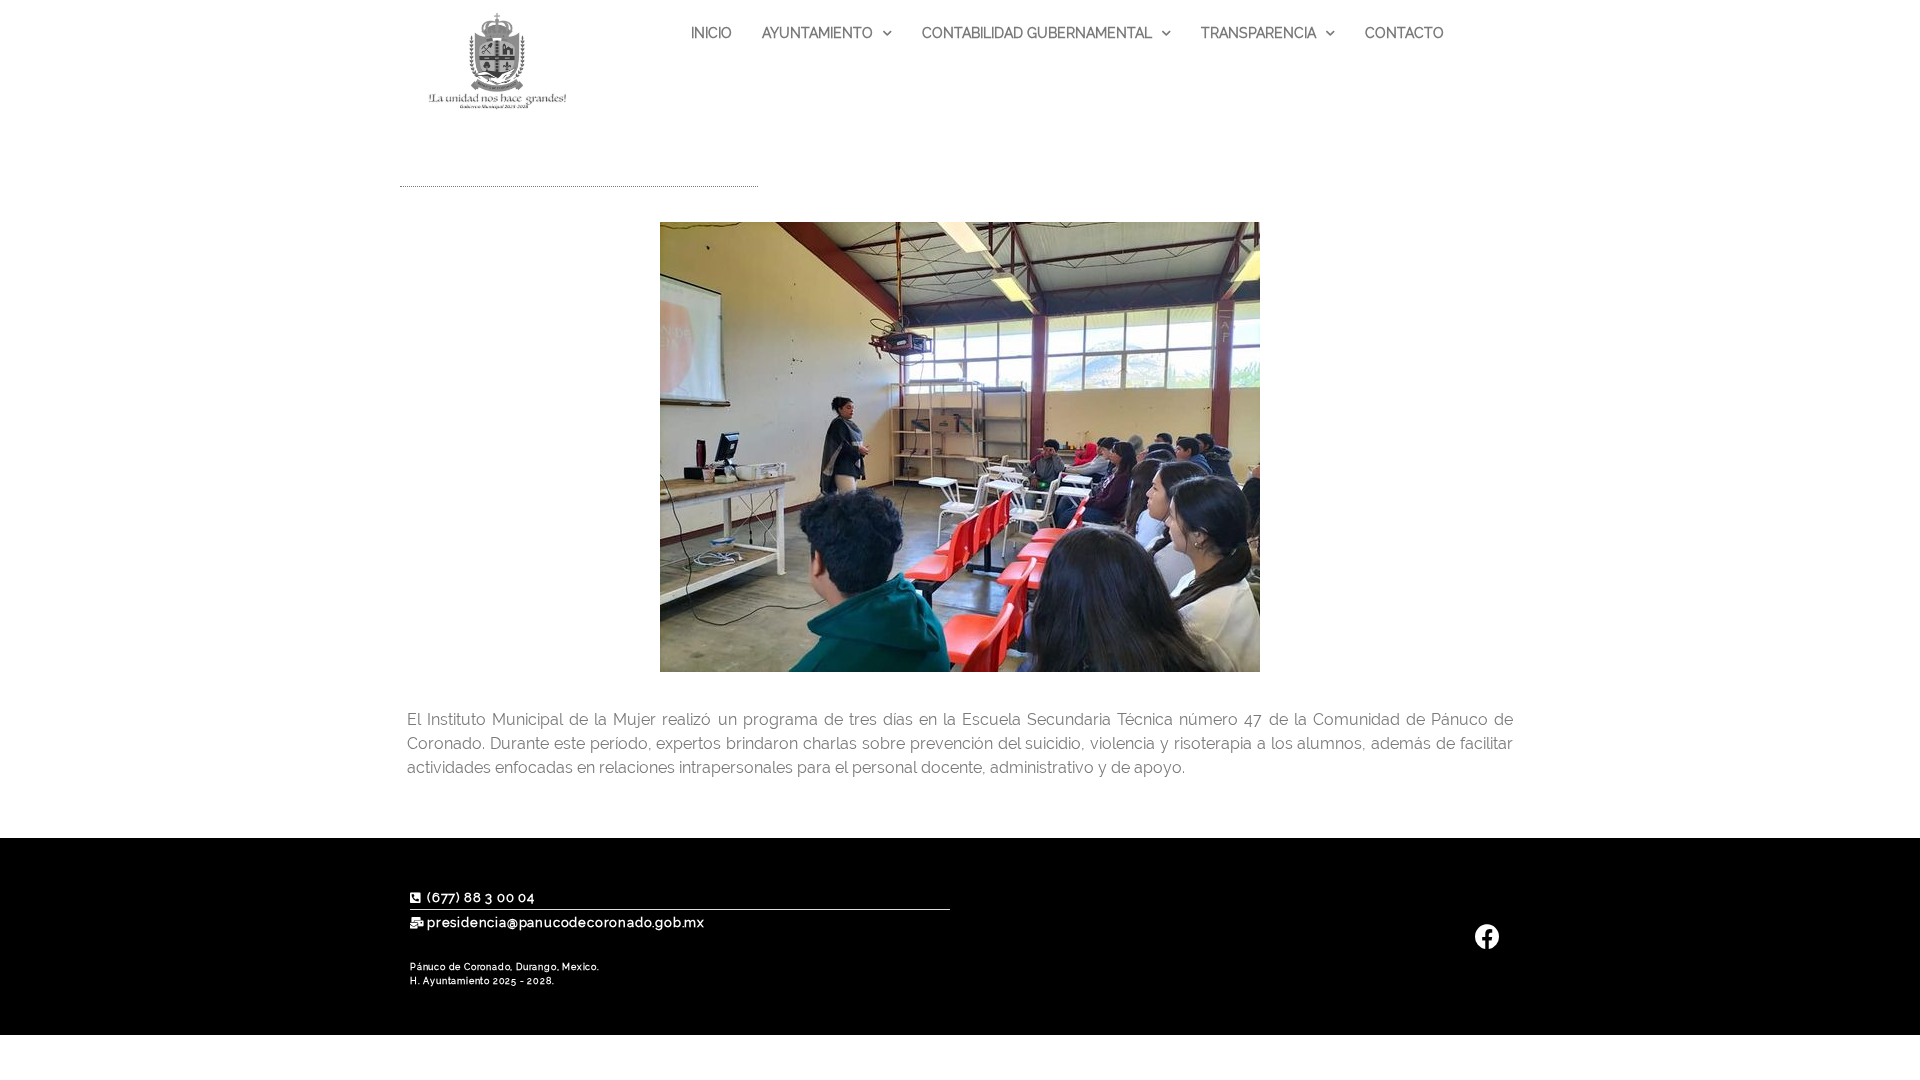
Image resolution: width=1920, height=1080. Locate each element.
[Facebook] (1487, 936)
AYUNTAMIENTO (817, 33)
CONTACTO (1404, 33)
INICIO (711, 33)
